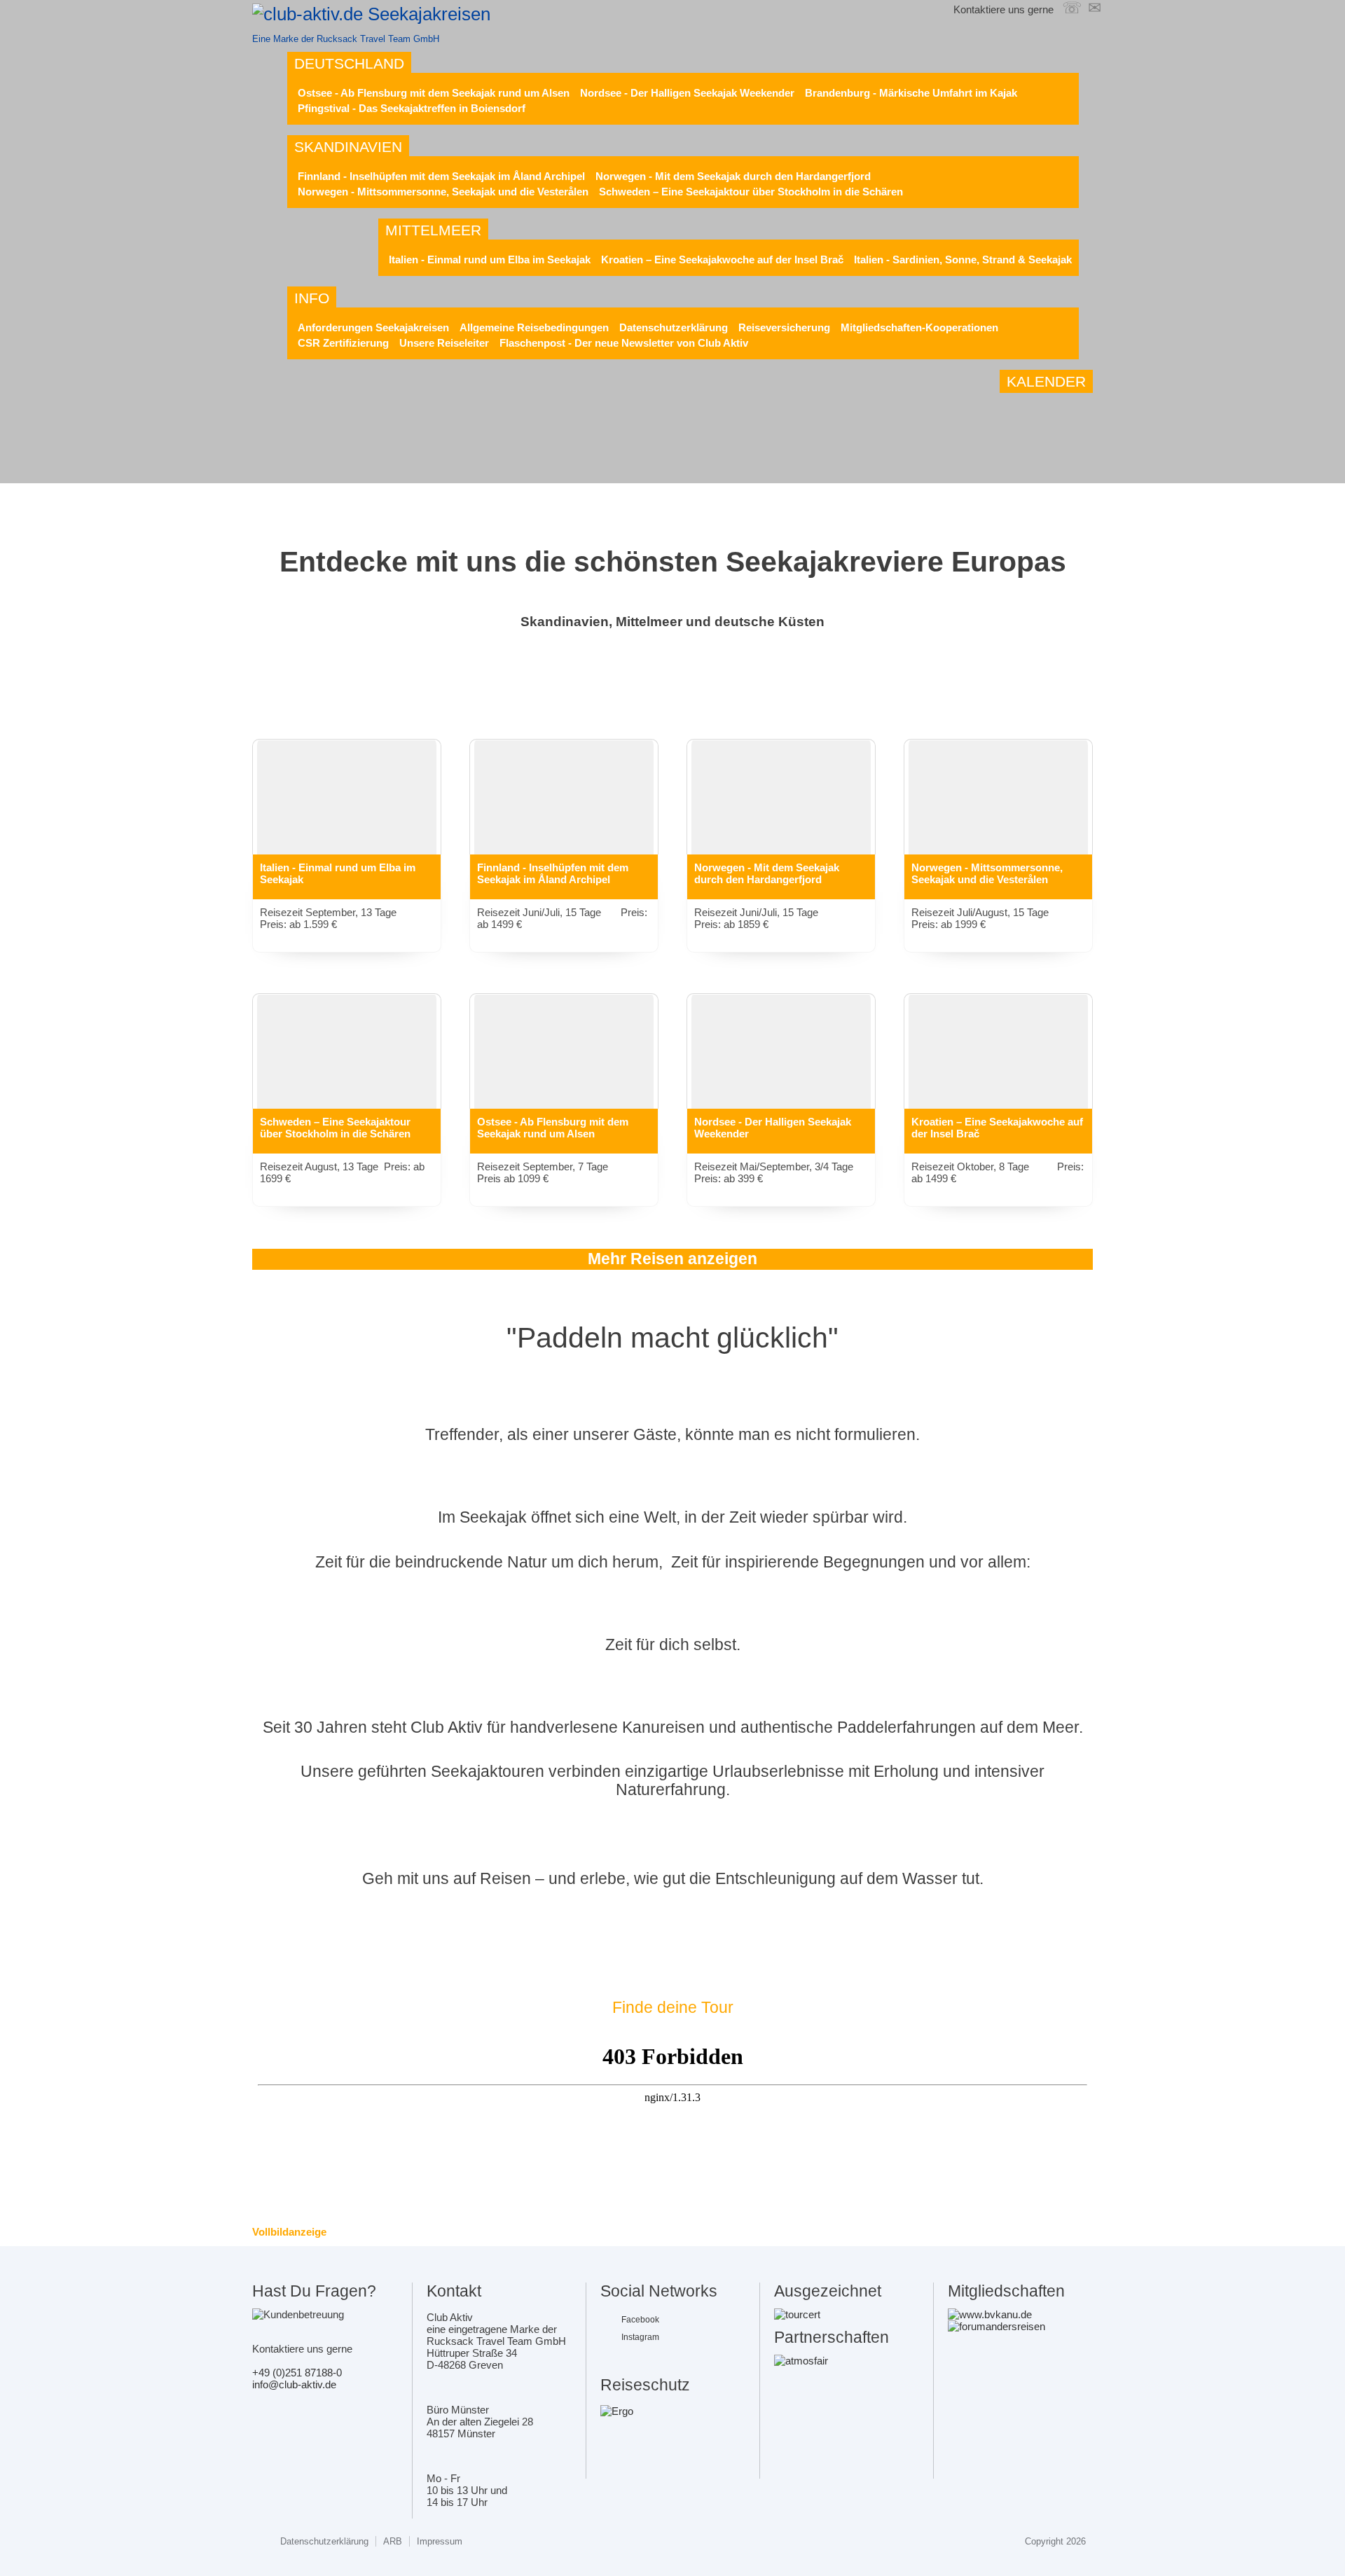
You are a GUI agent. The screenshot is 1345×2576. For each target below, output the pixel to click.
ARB (393, 2541)
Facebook (640, 2320)
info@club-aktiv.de (294, 2384)
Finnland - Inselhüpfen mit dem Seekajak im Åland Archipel (441, 176)
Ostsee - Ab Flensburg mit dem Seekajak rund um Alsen (434, 93)
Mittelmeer (433, 230)
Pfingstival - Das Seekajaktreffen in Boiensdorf (412, 108)
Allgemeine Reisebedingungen (534, 327)
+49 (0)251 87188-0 (297, 2373)
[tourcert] (797, 2314)
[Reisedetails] (347, 809)
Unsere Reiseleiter (444, 343)
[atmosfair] (801, 2361)
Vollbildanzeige (289, 2232)
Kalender (1046, 381)
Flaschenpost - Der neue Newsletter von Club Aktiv (624, 343)
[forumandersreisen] (996, 2326)
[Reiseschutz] (617, 2411)
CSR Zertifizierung (343, 343)
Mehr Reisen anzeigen (672, 1259)
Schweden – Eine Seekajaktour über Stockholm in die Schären (751, 192)
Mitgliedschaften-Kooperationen (919, 327)
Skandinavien (348, 147)
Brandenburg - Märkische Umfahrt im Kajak (911, 93)
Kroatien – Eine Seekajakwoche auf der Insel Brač (722, 259)
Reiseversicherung (784, 327)
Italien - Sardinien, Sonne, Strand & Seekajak (963, 259)
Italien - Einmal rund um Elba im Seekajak (490, 259)
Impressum (440, 2541)
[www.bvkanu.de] (990, 2314)
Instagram (640, 2337)
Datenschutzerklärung (674, 327)
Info (312, 298)
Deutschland (349, 63)
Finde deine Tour (673, 2008)
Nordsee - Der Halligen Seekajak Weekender (687, 93)
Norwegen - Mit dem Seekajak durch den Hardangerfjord (733, 176)
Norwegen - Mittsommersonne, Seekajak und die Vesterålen (443, 192)
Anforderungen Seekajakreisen (373, 327)
